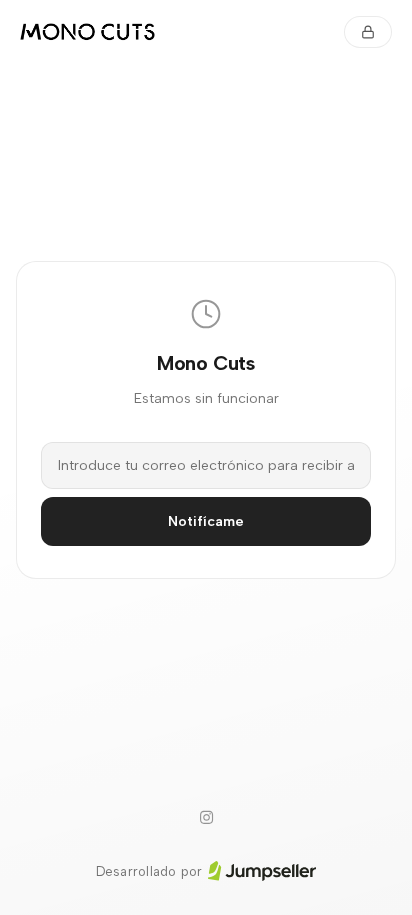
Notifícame (206, 521)
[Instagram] (206, 818)
